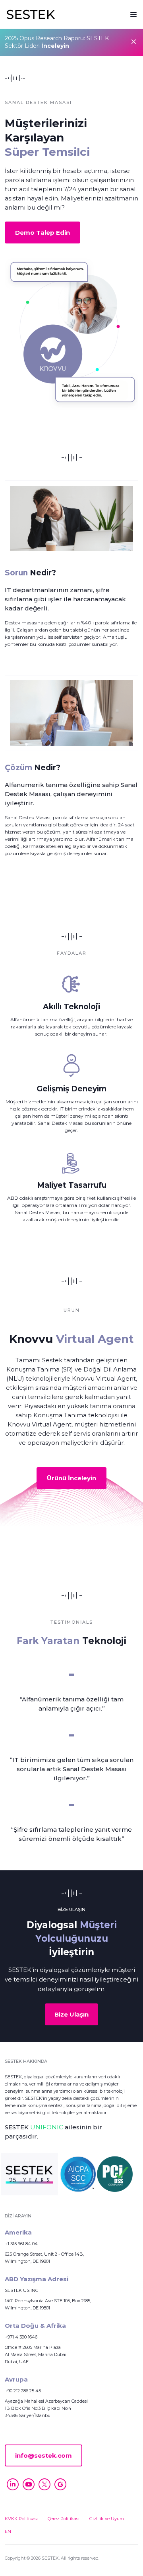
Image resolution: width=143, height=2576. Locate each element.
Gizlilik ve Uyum (107, 2519)
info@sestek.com (43, 2455)
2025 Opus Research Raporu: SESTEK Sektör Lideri (57, 42)
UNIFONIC (47, 2127)
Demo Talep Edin (43, 232)
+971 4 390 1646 (21, 2337)
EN (8, 2531)
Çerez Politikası (64, 2519)
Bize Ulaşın (71, 2014)
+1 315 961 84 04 (21, 2244)
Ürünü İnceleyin (71, 1478)
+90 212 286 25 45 (23, 2391)
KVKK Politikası (21, 2519)
